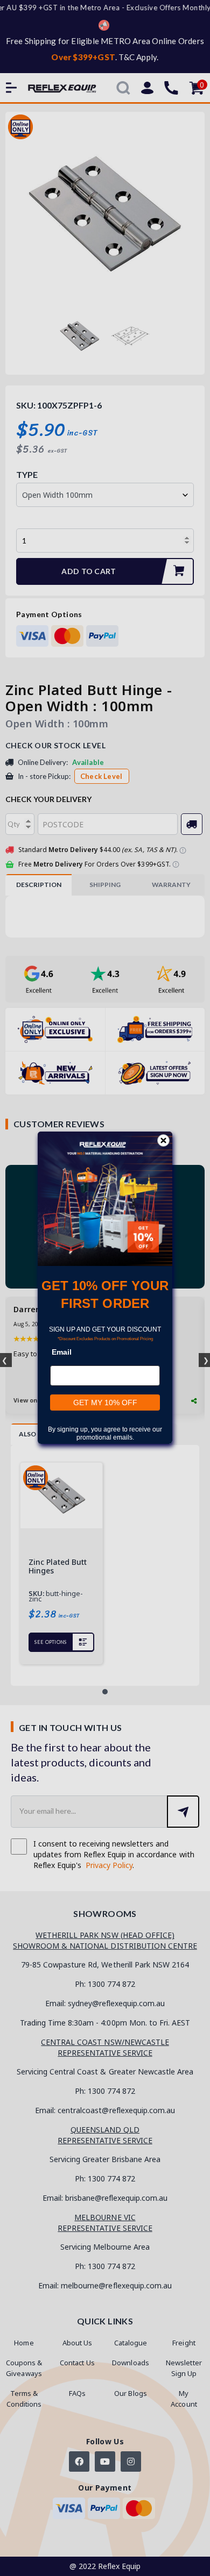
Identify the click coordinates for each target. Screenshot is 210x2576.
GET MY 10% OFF (105, 1403)
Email (62, 1353)
